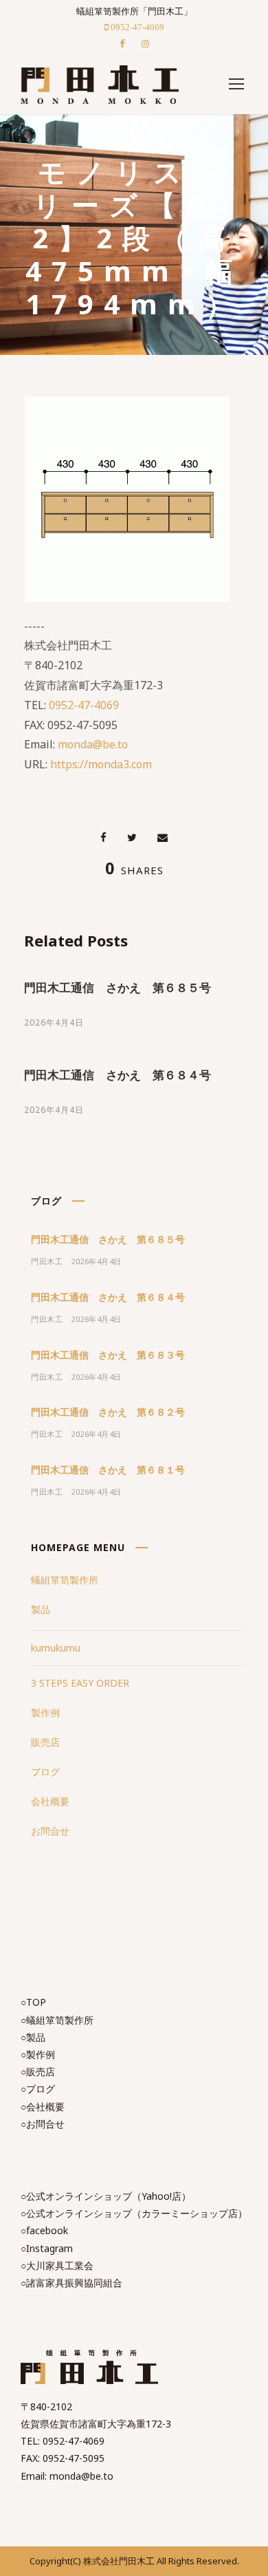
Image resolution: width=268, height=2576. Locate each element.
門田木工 (47, 1261)
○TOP (33, 2002)
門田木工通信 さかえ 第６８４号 (118, 1075)
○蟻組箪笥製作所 (57, 2020)
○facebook (44, 2230)
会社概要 (50, 1801)
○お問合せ (43, 2124)
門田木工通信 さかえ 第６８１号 (108, 1470)
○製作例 (38, 2054)
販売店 (45, 1742)
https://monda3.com (101, 764)
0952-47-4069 (84, 705)
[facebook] (122, 43)
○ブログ (38, 2089)
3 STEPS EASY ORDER (80, 1683)
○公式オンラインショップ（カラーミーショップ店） (134, 2213)
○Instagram (47, 2248)
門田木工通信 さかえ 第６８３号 (108, 1355)
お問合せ (50, 1831)
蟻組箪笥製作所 (65, 1580)
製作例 (45, 1712)
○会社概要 (43, 2107)
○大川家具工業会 (57, 2265)
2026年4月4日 (54, 1022)
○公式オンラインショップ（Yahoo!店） (106, 2196)
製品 (41, 1609)
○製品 (33, 2037)
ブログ (45, 1772)
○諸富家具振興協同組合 (71, 2283)
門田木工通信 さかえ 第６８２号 (108, 1412)
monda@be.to (93, 744)
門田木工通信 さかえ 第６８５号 (118, 987)
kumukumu (56, 1648)
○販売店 (38, 2071)
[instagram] (145, 43)
